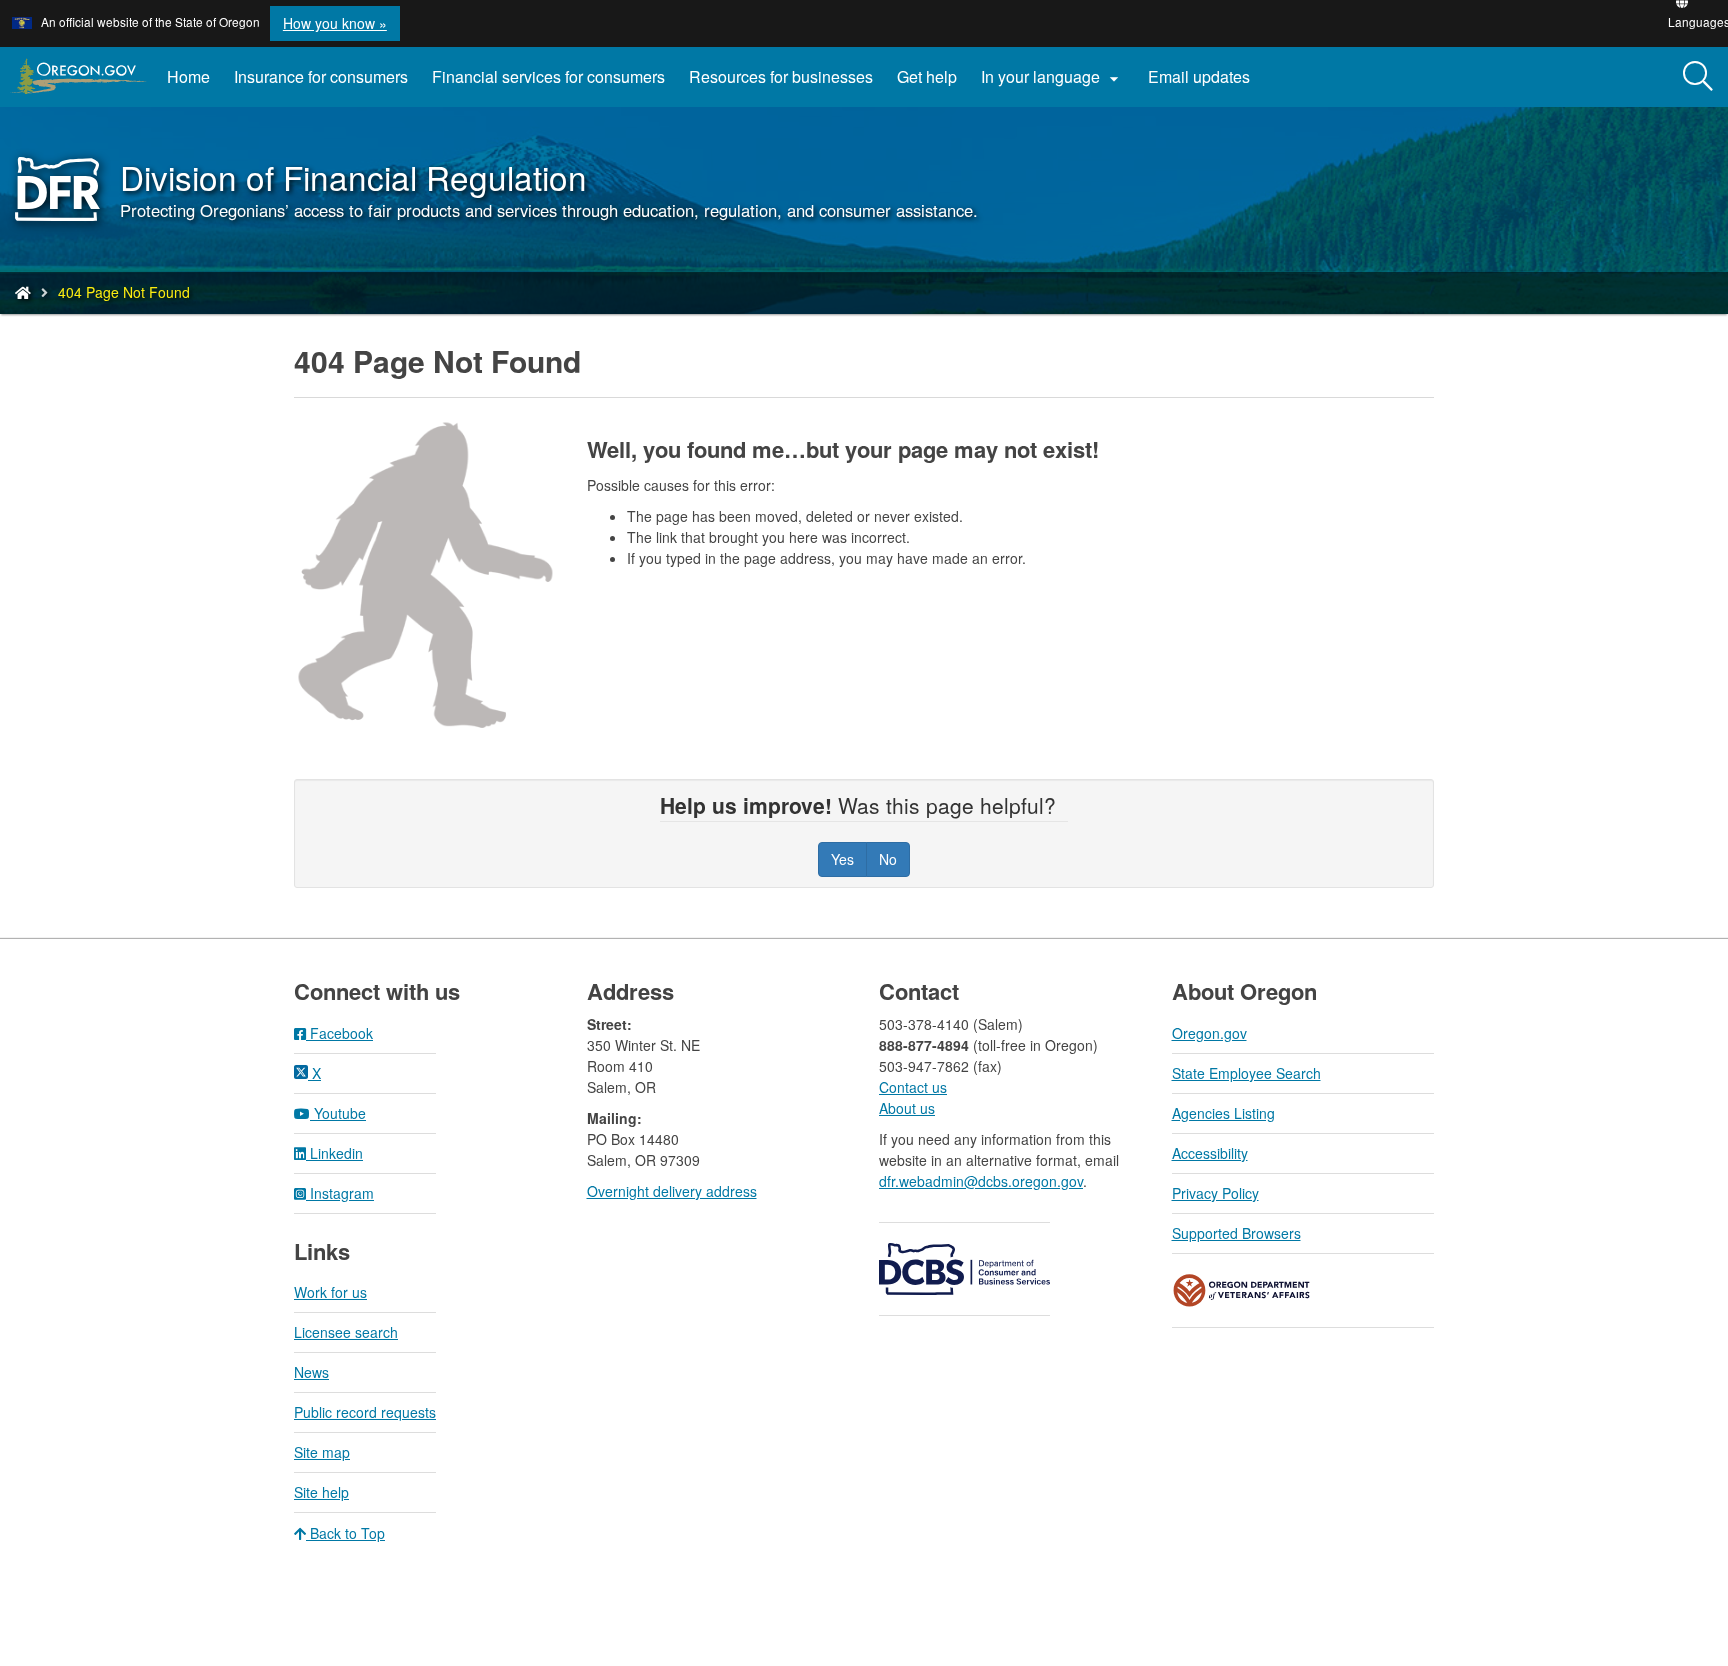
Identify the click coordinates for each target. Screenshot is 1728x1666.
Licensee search (346, 1332)
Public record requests (365, 1412)
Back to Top (345, 1533)
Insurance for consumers (321, 76)
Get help (927, 76)
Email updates (1205, 84)
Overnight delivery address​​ (672, 1191)
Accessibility (1210, 1153)
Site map (322, 1452)
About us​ (907, 1108)
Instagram (340, 1193)
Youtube (338, 1113)
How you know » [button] (335, 23)
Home (188, 76)
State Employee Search (1246, 1073)
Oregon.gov (1209, 1033)
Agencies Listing (1223, 1113)
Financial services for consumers (548, 76)
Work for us (330, 1292)
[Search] (1698, 77)
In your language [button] (1052, 77)
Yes (842, 859)
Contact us (913, 1087)
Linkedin (334, 1153)
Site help (321, 1492)
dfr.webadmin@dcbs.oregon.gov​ (981, 1181)
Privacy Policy (1215, 1193)
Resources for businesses (781, 76)
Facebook (339, 1033)
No (888, 859)
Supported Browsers (1236, 1233)
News (311, 1372)
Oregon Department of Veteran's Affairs (1242, 1290)
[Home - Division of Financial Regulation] (23, 292)
